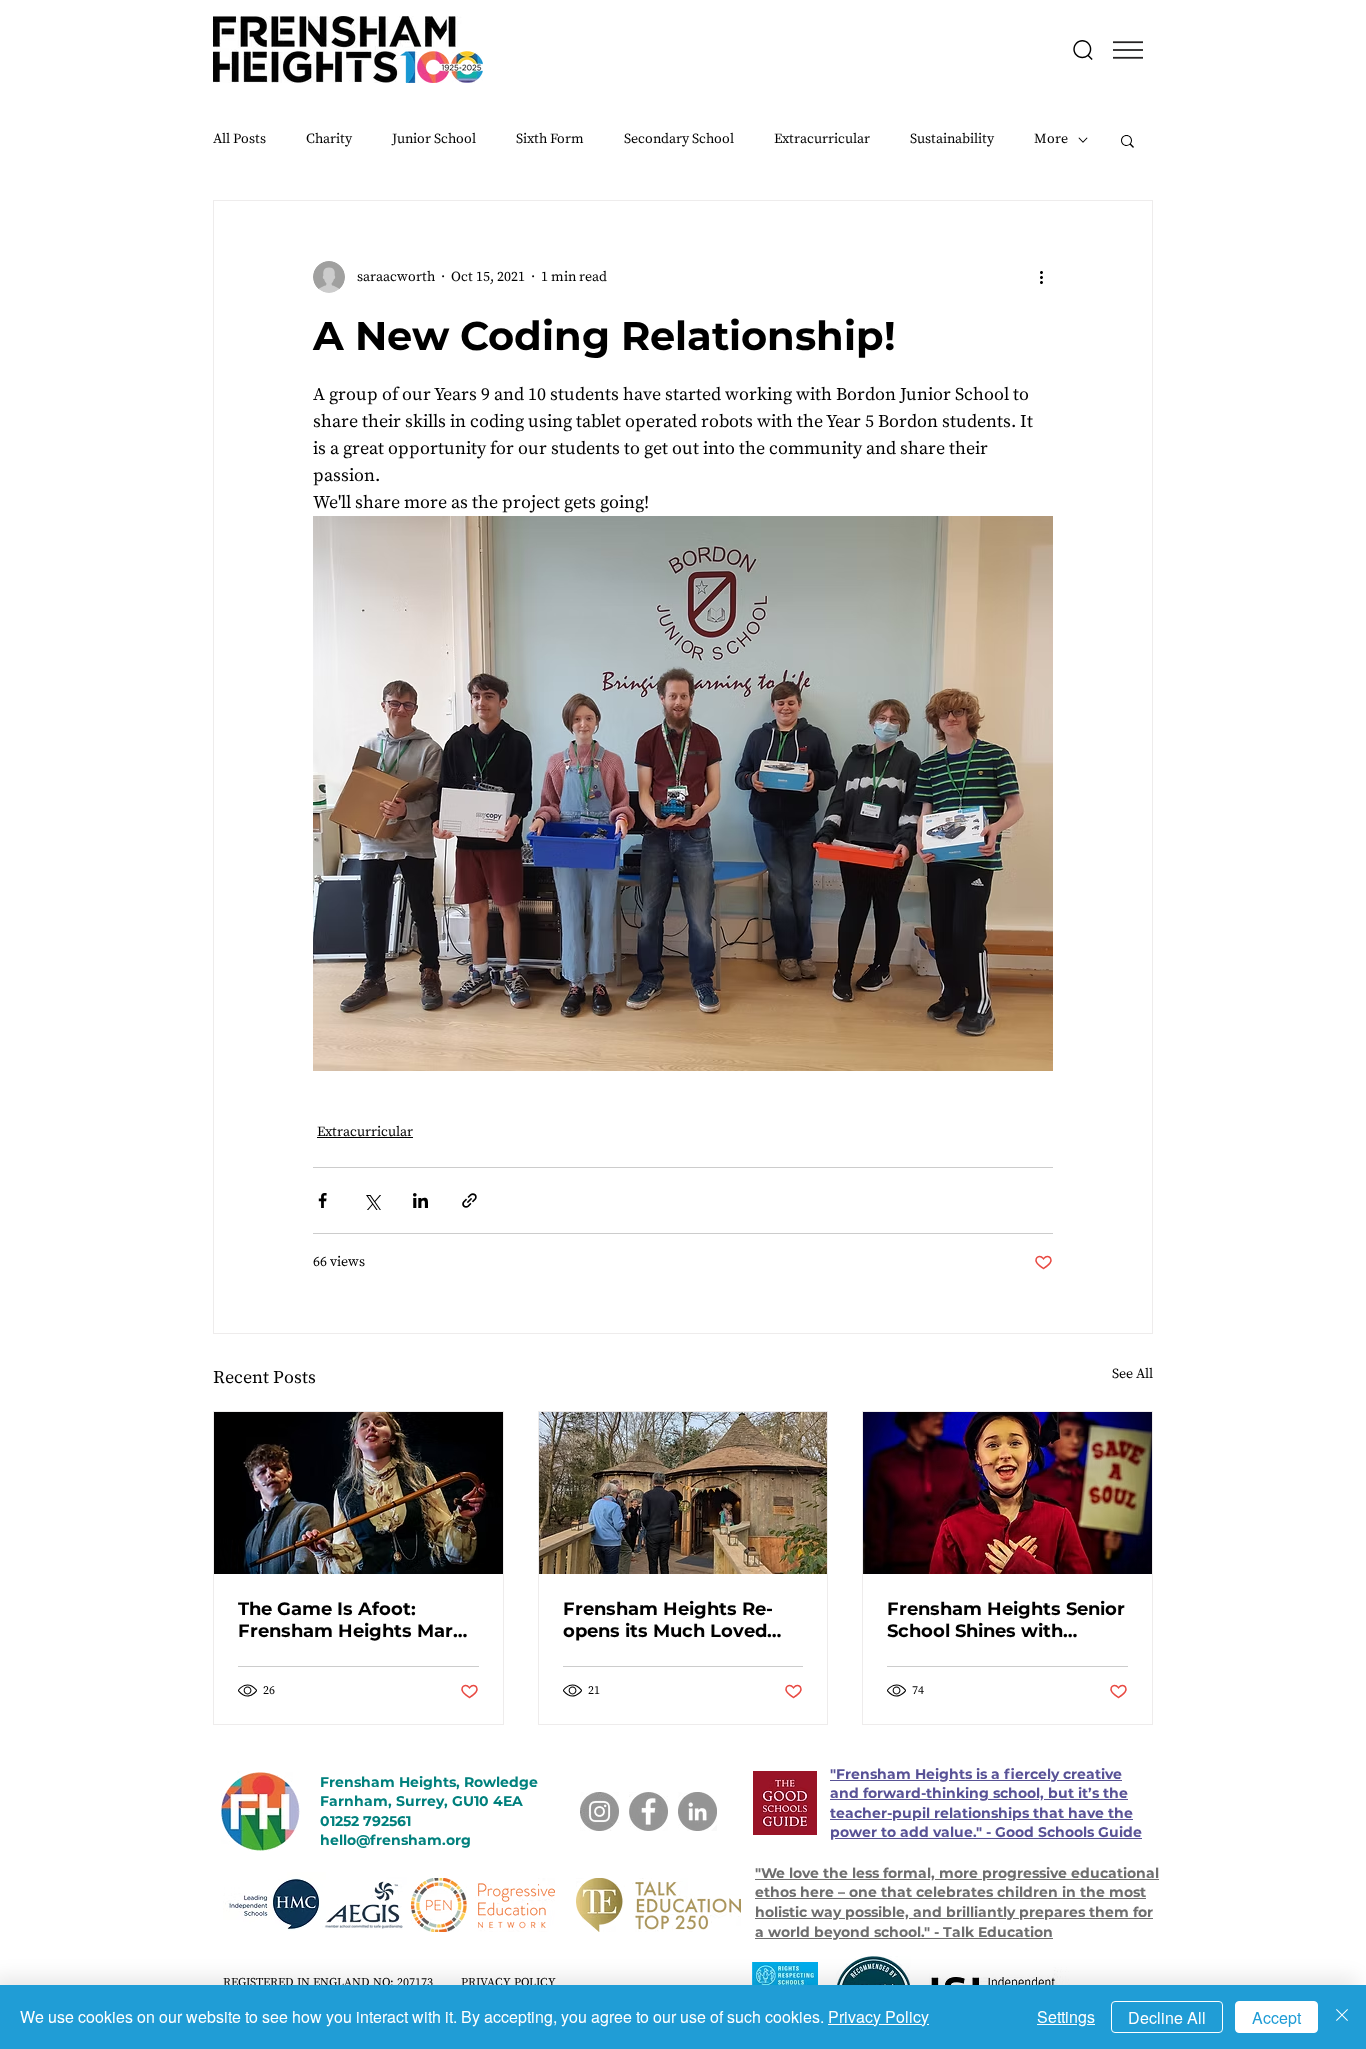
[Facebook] (648, 1811)
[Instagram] (599, 1811)
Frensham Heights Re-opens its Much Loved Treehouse (668, 1620)
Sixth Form (550, 139)
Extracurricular (822, 139)
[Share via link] (469, 1200)
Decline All (1167, 2017)
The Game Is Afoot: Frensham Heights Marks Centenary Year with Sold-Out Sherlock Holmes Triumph (356, 1620)
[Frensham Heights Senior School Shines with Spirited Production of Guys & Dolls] (1007, 1493)
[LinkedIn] (697, 1811)
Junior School (434, 139)
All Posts (239, 139)
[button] (1128, 50)
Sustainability (952, 139)
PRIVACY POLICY (508, 1982)
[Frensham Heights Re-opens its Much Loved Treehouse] (683, 1493)
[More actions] (1041, 277)
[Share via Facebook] (322, 1200)
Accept (1276, 2017)
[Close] (1342, 2017)
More (1051, 139)
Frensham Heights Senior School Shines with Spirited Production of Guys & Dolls (1006, 1620)
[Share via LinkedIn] (420, 1200)
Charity (329, 139)
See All (1132, 1374)
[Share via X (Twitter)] (371, 1200)
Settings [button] (1066, 2016)
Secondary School (679, 139)
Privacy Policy (878, 2016)
